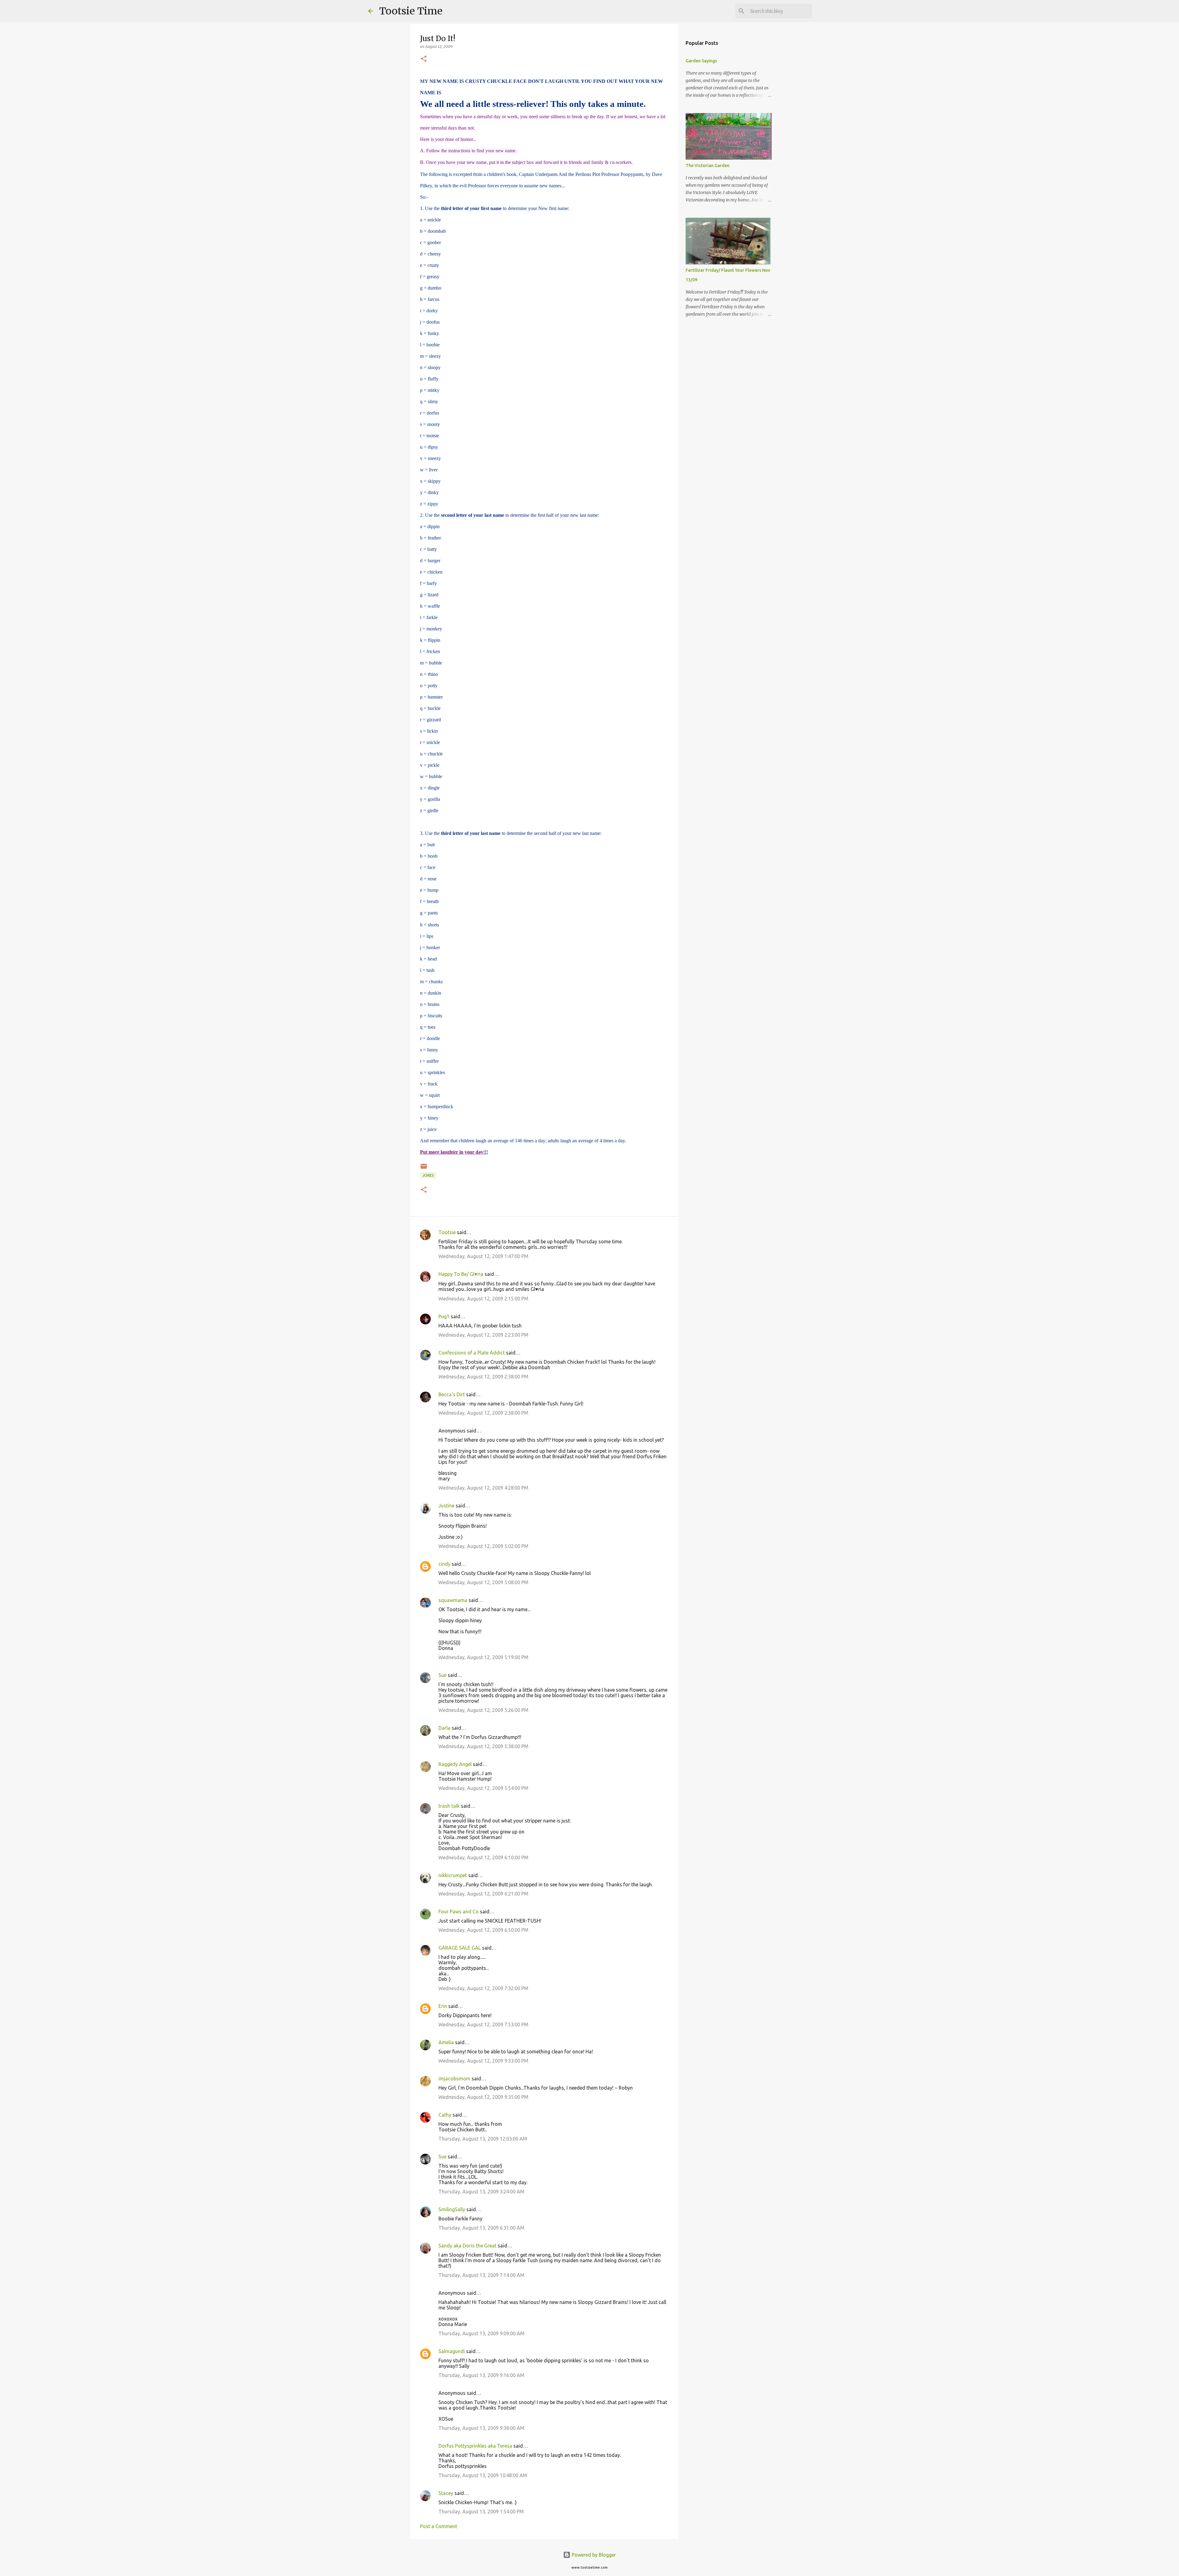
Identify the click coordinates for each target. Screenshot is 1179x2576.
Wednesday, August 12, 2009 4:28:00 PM (483, 1488)
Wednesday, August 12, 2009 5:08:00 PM (483, 1582)
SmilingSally (452, 2209)
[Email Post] (424, 1169)
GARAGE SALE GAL (460, 1948)
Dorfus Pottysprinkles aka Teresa (475, 2446)
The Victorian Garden (708, 166)
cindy (444, 1564)
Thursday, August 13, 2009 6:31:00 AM (481, 2228)
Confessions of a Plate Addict (472, 1353)
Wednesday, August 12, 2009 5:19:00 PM (483, 1657)
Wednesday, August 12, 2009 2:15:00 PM (483, 1299)
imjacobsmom (454, 2079)
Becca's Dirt (452, 1394)
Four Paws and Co (459, 1912)
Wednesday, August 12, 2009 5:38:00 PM (483, 1746)
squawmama (453, 1600)
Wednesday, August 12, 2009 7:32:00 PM (483, 1988)
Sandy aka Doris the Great (467, 2246)
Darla (444, 1728)
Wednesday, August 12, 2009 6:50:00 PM (483, 1930)
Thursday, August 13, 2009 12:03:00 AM (483, 2139)
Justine (446, 1506)
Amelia (446, 2042)
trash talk (449, 1806)
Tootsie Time (411, 11)
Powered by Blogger (593, 2555)
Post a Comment (439, 2526)
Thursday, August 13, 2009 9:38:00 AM (481, 2428)
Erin (443, 2006)
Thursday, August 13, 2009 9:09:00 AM (481, 2333)
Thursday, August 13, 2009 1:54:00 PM (481, 2512)
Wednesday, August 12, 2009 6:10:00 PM (483, 1857)
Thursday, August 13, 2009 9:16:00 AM (481, 2375)
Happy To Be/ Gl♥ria (461, 1274)
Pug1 (444, 1316)
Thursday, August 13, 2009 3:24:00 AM (481, 2192)
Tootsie (447, 1232)
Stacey (446, 2493)
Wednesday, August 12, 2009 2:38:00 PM (483, 1377)
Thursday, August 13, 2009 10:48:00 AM (483, 2475)
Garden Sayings (701, 61)
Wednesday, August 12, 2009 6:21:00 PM (483, 1894)
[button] (424, 59)
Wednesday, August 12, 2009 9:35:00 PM (483, 2097)
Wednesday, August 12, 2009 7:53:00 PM (483, 2025)
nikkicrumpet (453, 1875)
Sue (442, 1675)
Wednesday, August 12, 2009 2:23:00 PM (483, 1335)
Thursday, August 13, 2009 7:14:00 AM (481, 2275)
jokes (428, 1175)
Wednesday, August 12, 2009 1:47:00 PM (483, 1256)
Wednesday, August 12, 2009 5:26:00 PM (483, 1710)
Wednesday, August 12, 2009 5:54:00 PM (483, 1788)
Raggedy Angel (455, 1764)
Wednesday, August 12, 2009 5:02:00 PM (483, 1546)
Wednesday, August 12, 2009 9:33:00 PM (483, 2061)
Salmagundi (452, 2351)
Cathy (445, 2115)
